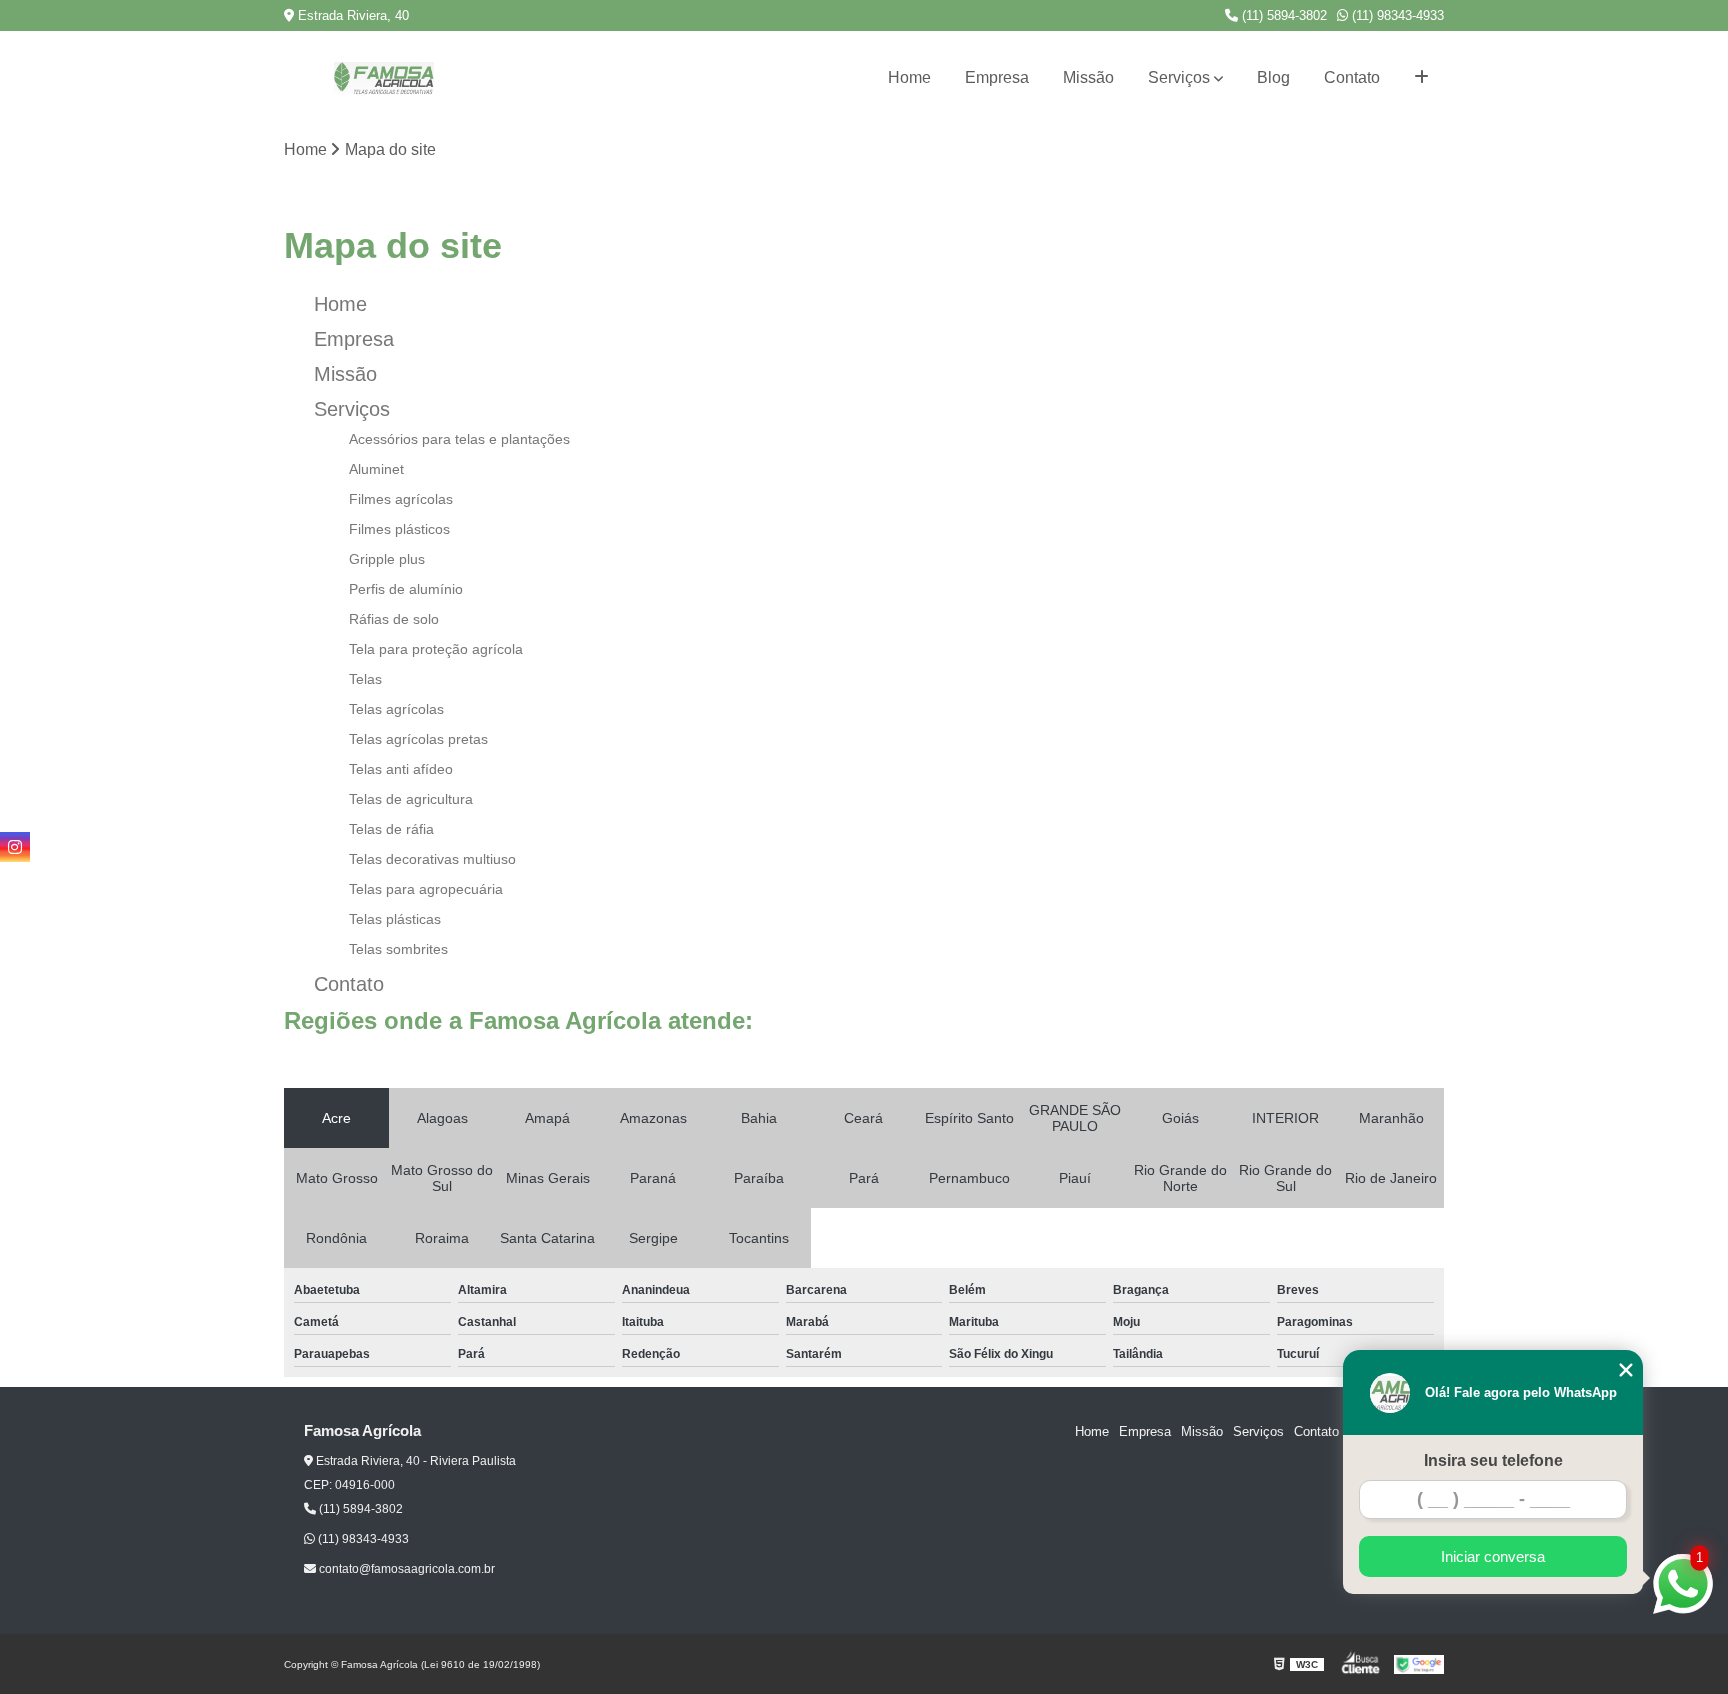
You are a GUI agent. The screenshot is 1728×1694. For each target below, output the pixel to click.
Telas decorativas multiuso (432, 859)
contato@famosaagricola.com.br (405, 1569)
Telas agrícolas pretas (418, 739)
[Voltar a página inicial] (384, 78)
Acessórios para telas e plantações (459, 439)
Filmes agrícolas (401, 499)
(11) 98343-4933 (1396, 15)
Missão (1088, 77)
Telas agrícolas (396, 709)
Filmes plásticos (399, 529)
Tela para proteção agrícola (436, 649)
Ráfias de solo (394, 619)
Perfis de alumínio (406, 589)
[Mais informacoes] (1421, 78)
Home (909, 77)
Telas (365, 679)
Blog (1273, 77)
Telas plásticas (395, 919)
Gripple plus (387, 559)
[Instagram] (15, 847)
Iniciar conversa (1493, 1556)
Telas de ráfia (391, 829)
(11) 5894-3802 (1282, 15)
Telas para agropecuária (426, 889)
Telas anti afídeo (401, 769)
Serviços (1179, 77)
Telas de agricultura (411, 799)
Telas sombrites (398, 949)
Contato (1352, 77)
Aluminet (376, 469)
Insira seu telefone (1493, 1460)
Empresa (997, 77)
